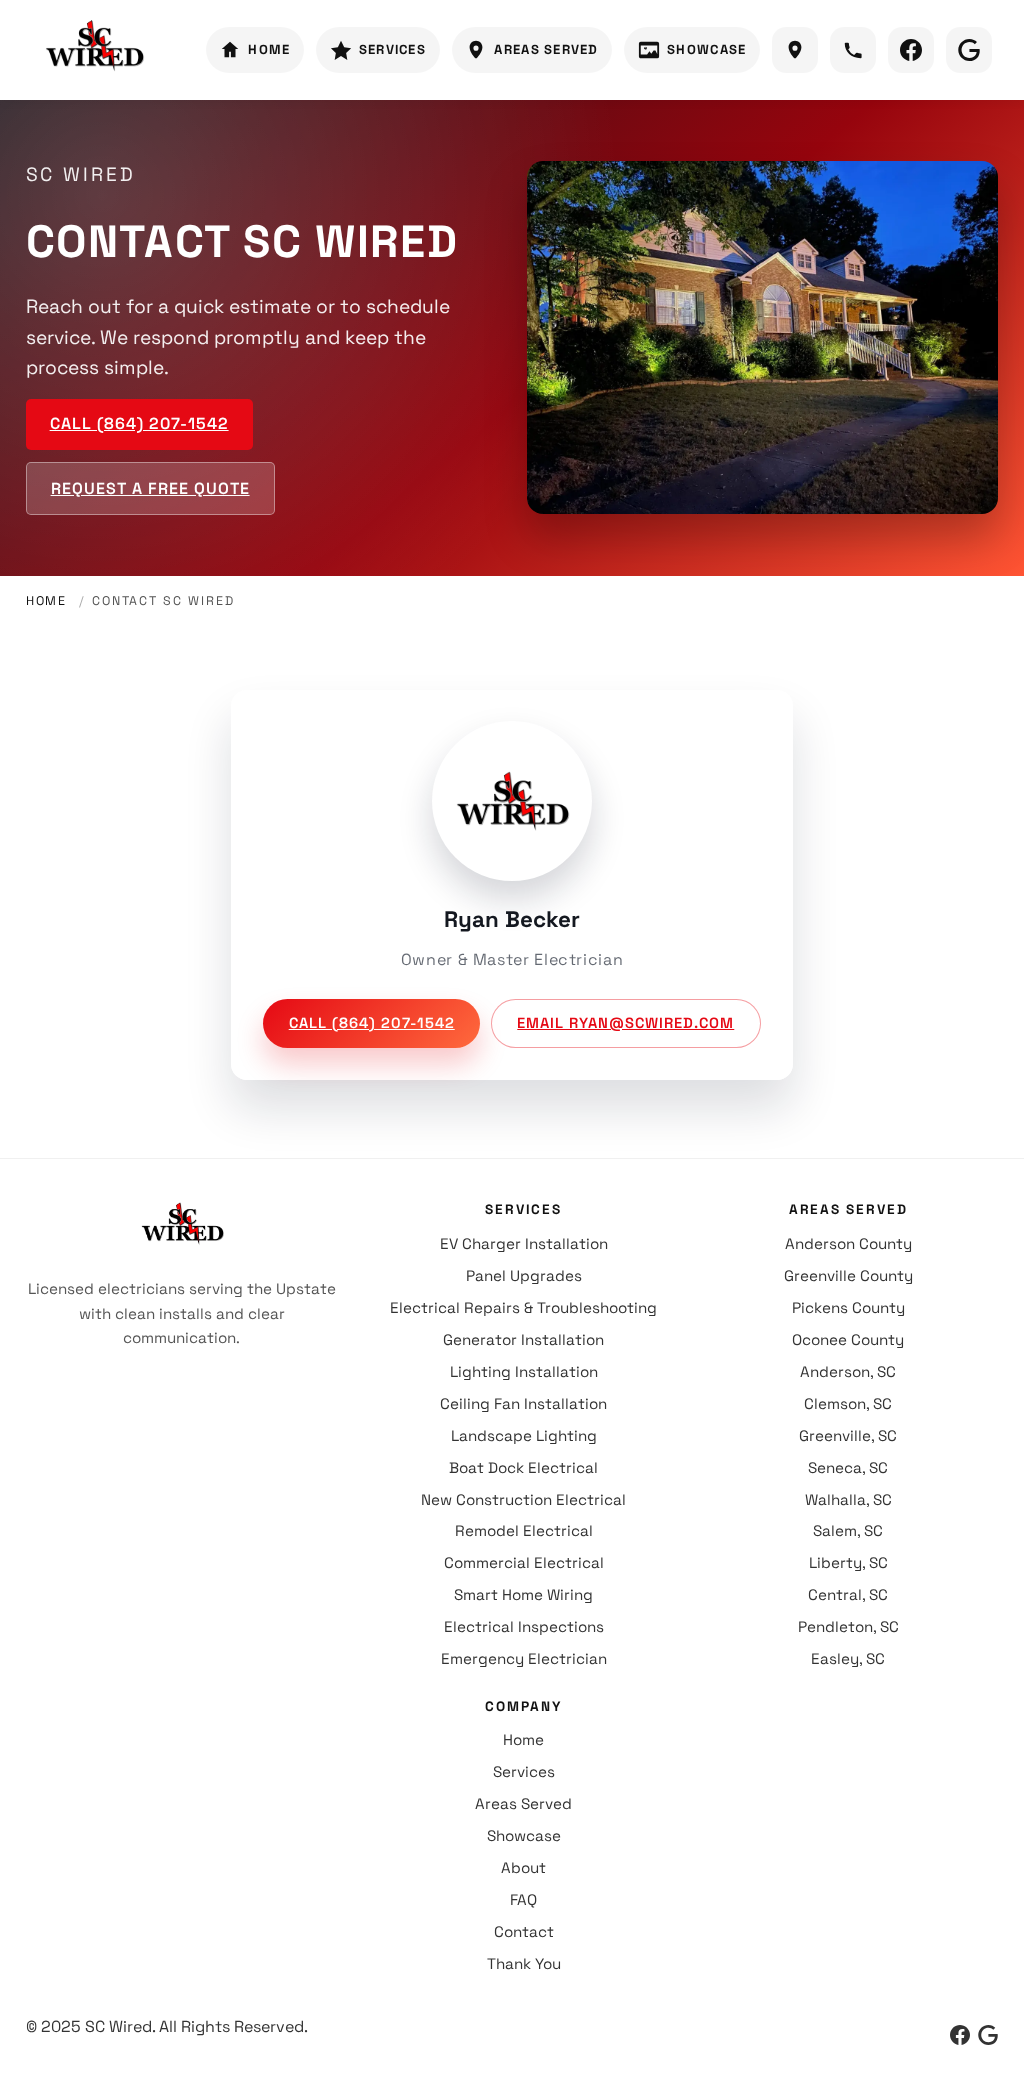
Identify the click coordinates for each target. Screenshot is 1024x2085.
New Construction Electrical (523, 1499)
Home (47, 601)
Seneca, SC (848, 1467)
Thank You (524, 1963)
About (523, 1867)
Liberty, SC (848, 1562)
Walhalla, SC (848, 1499)
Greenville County (848, 1275)
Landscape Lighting (524, 1435)
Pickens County (848, 1307)
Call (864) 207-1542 (139, 423)
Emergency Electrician (524, 1658)
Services (524, 1771)
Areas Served (523, 1803)
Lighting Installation (524, 1371)
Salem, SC (848, 1530)
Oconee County (848, 1339)
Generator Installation (523, 1339)
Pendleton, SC (848, 1626)
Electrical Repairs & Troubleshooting (523, 1307)
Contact (524, 1931)
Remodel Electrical (524, 1530)
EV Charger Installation (524, 1243)
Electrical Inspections (524, 1626)
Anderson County (848, 1243)
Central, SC (848, 1594)
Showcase (524, 1835)
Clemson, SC (848, 1403)
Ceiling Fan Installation (523, 1403)
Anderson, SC (848, 1371)
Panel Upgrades (524, 1275)
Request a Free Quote (150, 488)
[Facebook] (960, 2035)
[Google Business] (988, 2035)
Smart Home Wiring (523, 1594)
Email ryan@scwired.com (625, 1023)
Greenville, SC (848, 1435)
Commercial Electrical (524, 1562)
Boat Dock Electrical (523, 1467)
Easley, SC (848, 1658)
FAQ (523, 1899)
